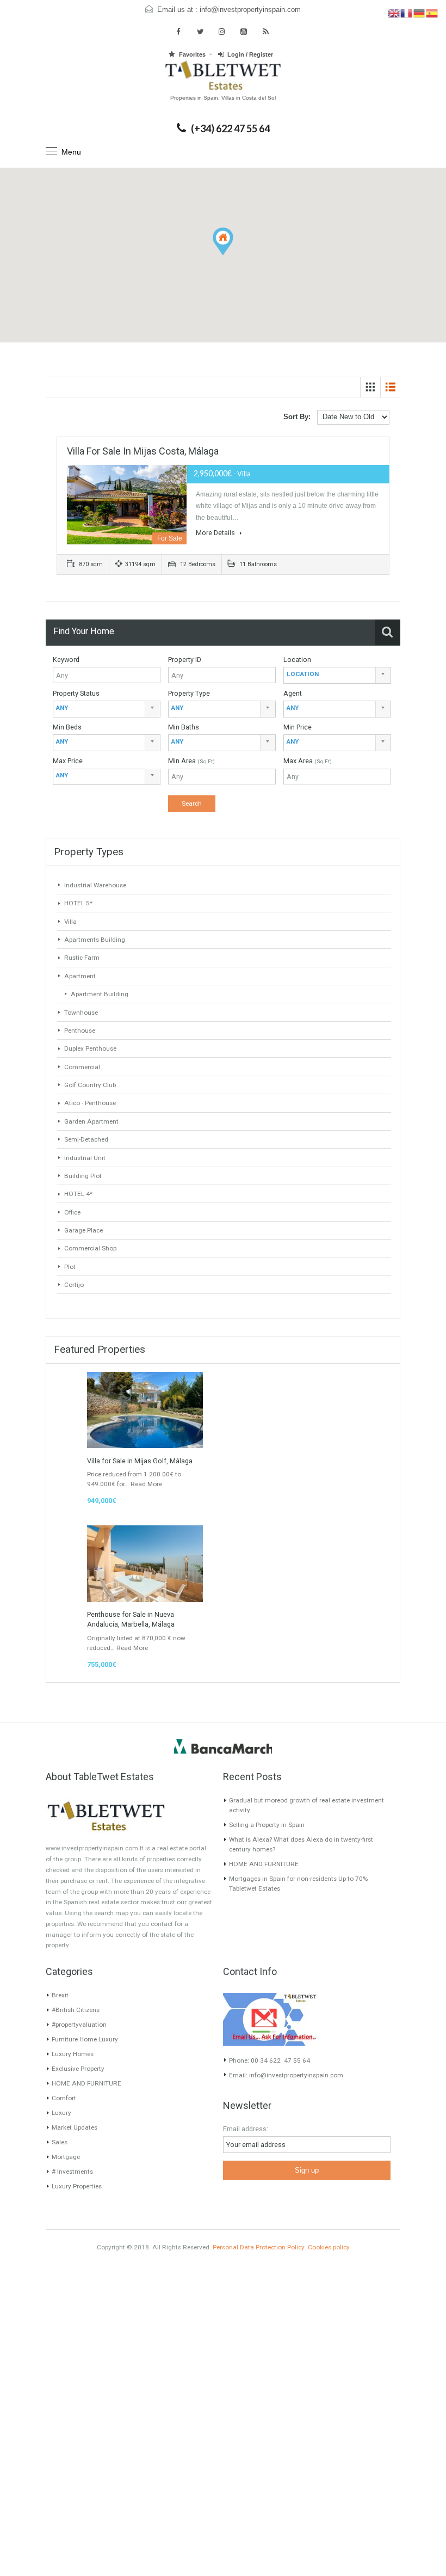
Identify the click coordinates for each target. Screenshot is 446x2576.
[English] (394, 13)
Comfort (64, 2098)
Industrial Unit (85, 1158)
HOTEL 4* (78, 1194)
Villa (70, 922)
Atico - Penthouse (90, 1103)
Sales (60, 2142)
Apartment (80, 976)
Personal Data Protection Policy (259, 2247)
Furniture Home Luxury (85, 2039)
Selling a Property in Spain (267, 1825)
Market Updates (75, 2127)
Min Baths (184, 727)
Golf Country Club (90, 1085)
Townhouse (81, 1013)
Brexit (60, 1995)
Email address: (246, 2129)
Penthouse (80, 1031)
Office (72, 1212)
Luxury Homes (73, 2054)
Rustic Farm (82, 958)
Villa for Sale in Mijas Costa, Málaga (143, 451)
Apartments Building (95, 940)
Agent (293, 693)
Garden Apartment (91, 1121)
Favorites (192, 54)
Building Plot (83, 1176)
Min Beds (67, 727)
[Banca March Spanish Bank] (223, 1746)
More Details (216, 533)
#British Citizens (76, 2010)
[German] (420, 13)
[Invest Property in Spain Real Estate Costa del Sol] (223, 76)
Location (297, 660)
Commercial (82, 1067)
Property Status (76, 693)
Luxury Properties (77, 2186)
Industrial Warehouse (95, 885)
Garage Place (83, 1230)
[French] (407, 13)
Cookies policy (329, 2247)
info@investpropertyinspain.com (250, 10)
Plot (70, 1267)
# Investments (72, 2172)
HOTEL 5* (78, 903)
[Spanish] (432, 13)
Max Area (308, 761)
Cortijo (74, 1285)
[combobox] (337, 675)
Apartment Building (100, 994)
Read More (146, 1484)
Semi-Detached (86, 1139)
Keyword (66, 660)
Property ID (185, 660)
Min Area (191, 761)
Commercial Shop (90, 1248)
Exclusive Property (78, 2069)
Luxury (61, 2113)
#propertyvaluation (79, 2025)
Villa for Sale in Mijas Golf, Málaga (140, 1461)
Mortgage (66, 2157)
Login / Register (250, 54)
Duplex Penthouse (90, 1048)
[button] (233, 255)
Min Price (298, 727)
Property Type (189, 693)
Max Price (68, 761)
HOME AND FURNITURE (264, 1864)
